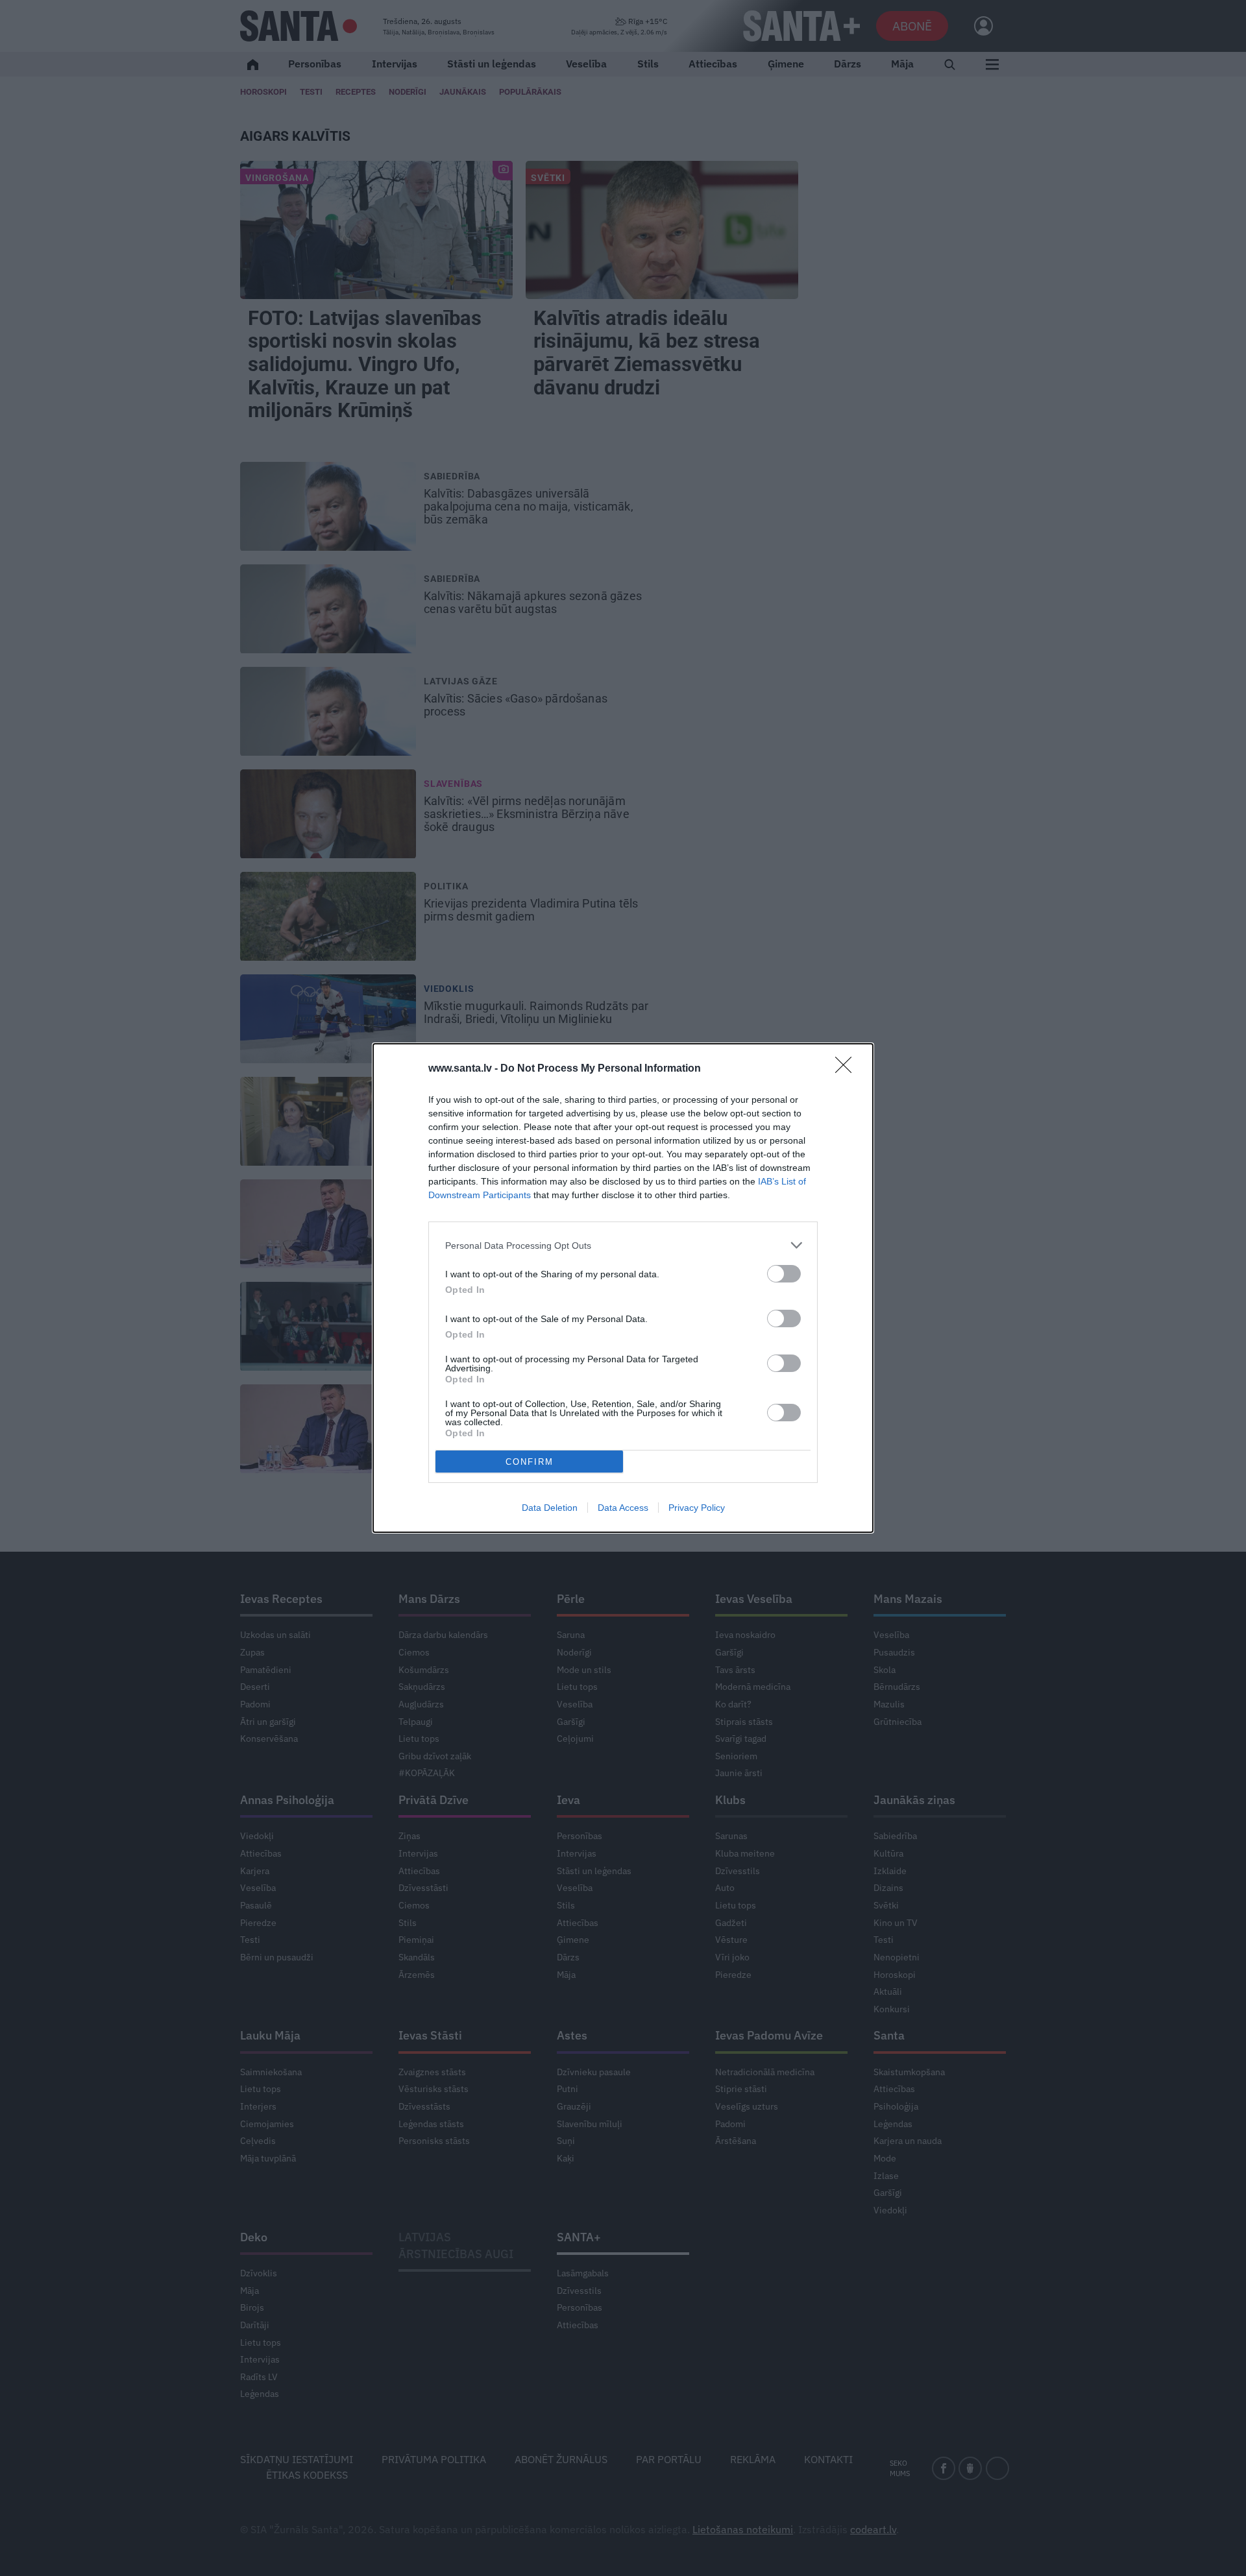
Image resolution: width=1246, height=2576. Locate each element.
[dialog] (623, 1288)
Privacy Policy (697, 1508)
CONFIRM (530, 1462)
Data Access (623, 1508)
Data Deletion (550, 1508)
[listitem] (623, 1245)
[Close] (848, 1069)
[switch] (784, 1274)
